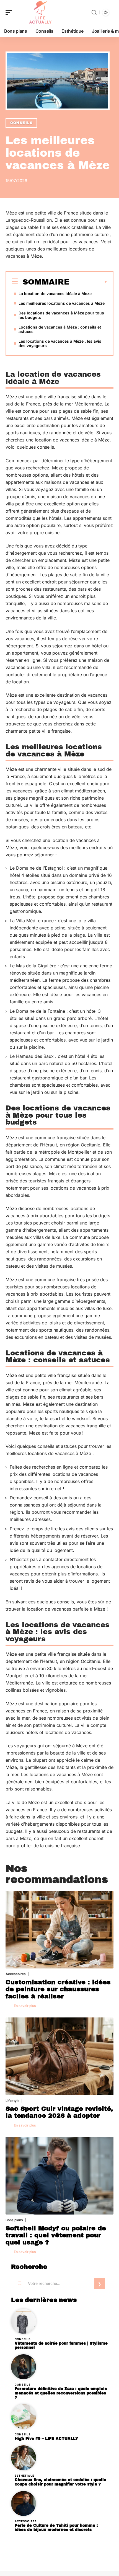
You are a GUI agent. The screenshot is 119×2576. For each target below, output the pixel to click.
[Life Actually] (40, 12)
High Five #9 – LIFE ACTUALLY (46, 2439)
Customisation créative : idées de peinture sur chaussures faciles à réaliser (58, 1989)
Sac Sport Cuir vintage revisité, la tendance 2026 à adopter (59, 2112)
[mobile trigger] (10, 12)
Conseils (21, 123)
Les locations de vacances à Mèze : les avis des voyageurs (60, 343)
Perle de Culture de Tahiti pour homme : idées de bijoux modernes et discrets (56, 2528)
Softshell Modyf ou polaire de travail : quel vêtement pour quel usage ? (56, 2235)
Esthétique (24, 2476)
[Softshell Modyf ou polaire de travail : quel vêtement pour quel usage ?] (59, 2176)
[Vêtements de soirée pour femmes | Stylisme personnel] (24, 2321)
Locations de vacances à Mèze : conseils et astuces (60, 329)
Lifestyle (12, 2101)
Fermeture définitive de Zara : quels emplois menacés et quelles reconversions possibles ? (61, 2393)
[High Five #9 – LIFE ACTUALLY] (24, 2417)
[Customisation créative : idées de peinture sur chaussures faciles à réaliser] (59, 1930)
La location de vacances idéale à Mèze (55, 294)
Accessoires (16, 1974)
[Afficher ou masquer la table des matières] (89, 282)
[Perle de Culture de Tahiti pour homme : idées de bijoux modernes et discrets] (24, 2503)
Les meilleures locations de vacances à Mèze (62, 303)
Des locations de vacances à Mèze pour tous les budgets (61, 315)
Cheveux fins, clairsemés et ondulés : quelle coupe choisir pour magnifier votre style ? (60, 2482)
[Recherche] (94, 13)
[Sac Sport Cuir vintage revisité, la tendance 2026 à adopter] (59, 2056)
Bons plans (14, 2220)
